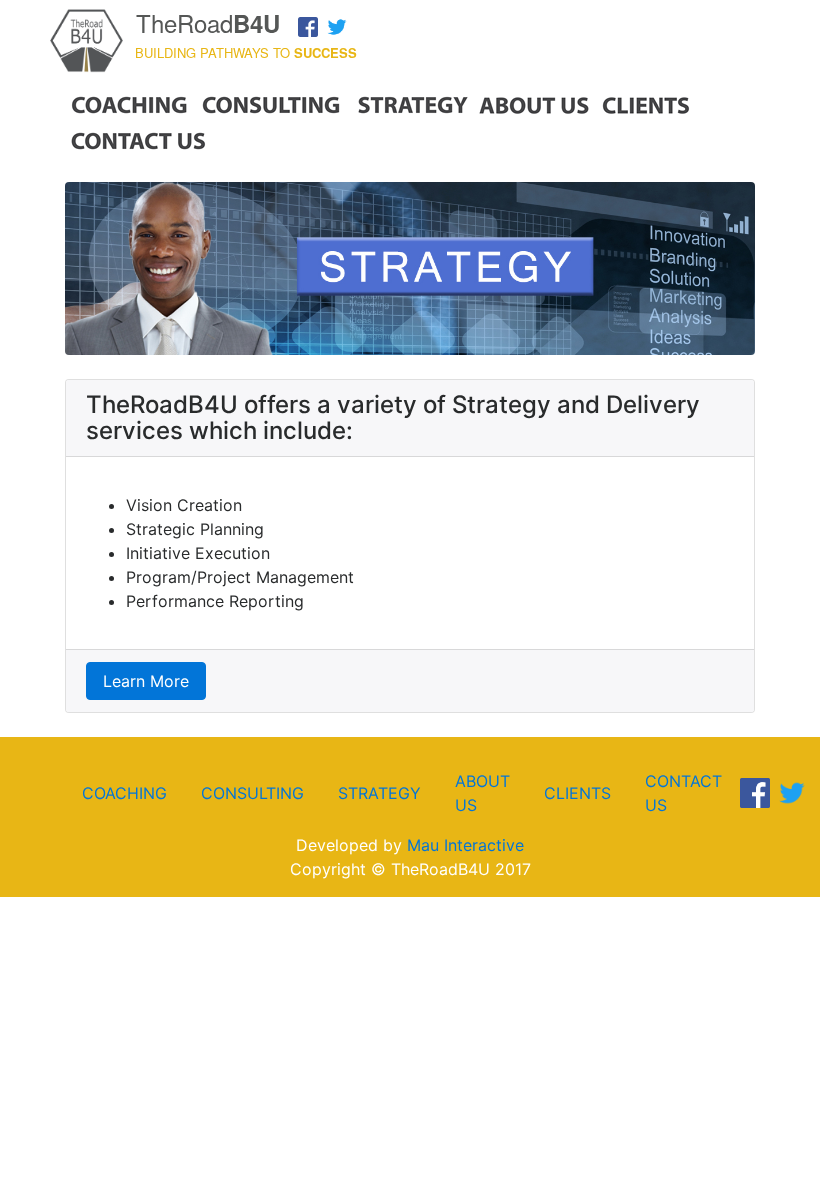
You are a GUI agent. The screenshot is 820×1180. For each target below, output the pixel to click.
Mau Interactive (465, 845)
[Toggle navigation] (776, 20)
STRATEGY (379, 793)
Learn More (146, 681)
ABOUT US (482, 793)
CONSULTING (252, 793)
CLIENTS (577, 793)
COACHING (124, 793)
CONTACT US (683, 793)
